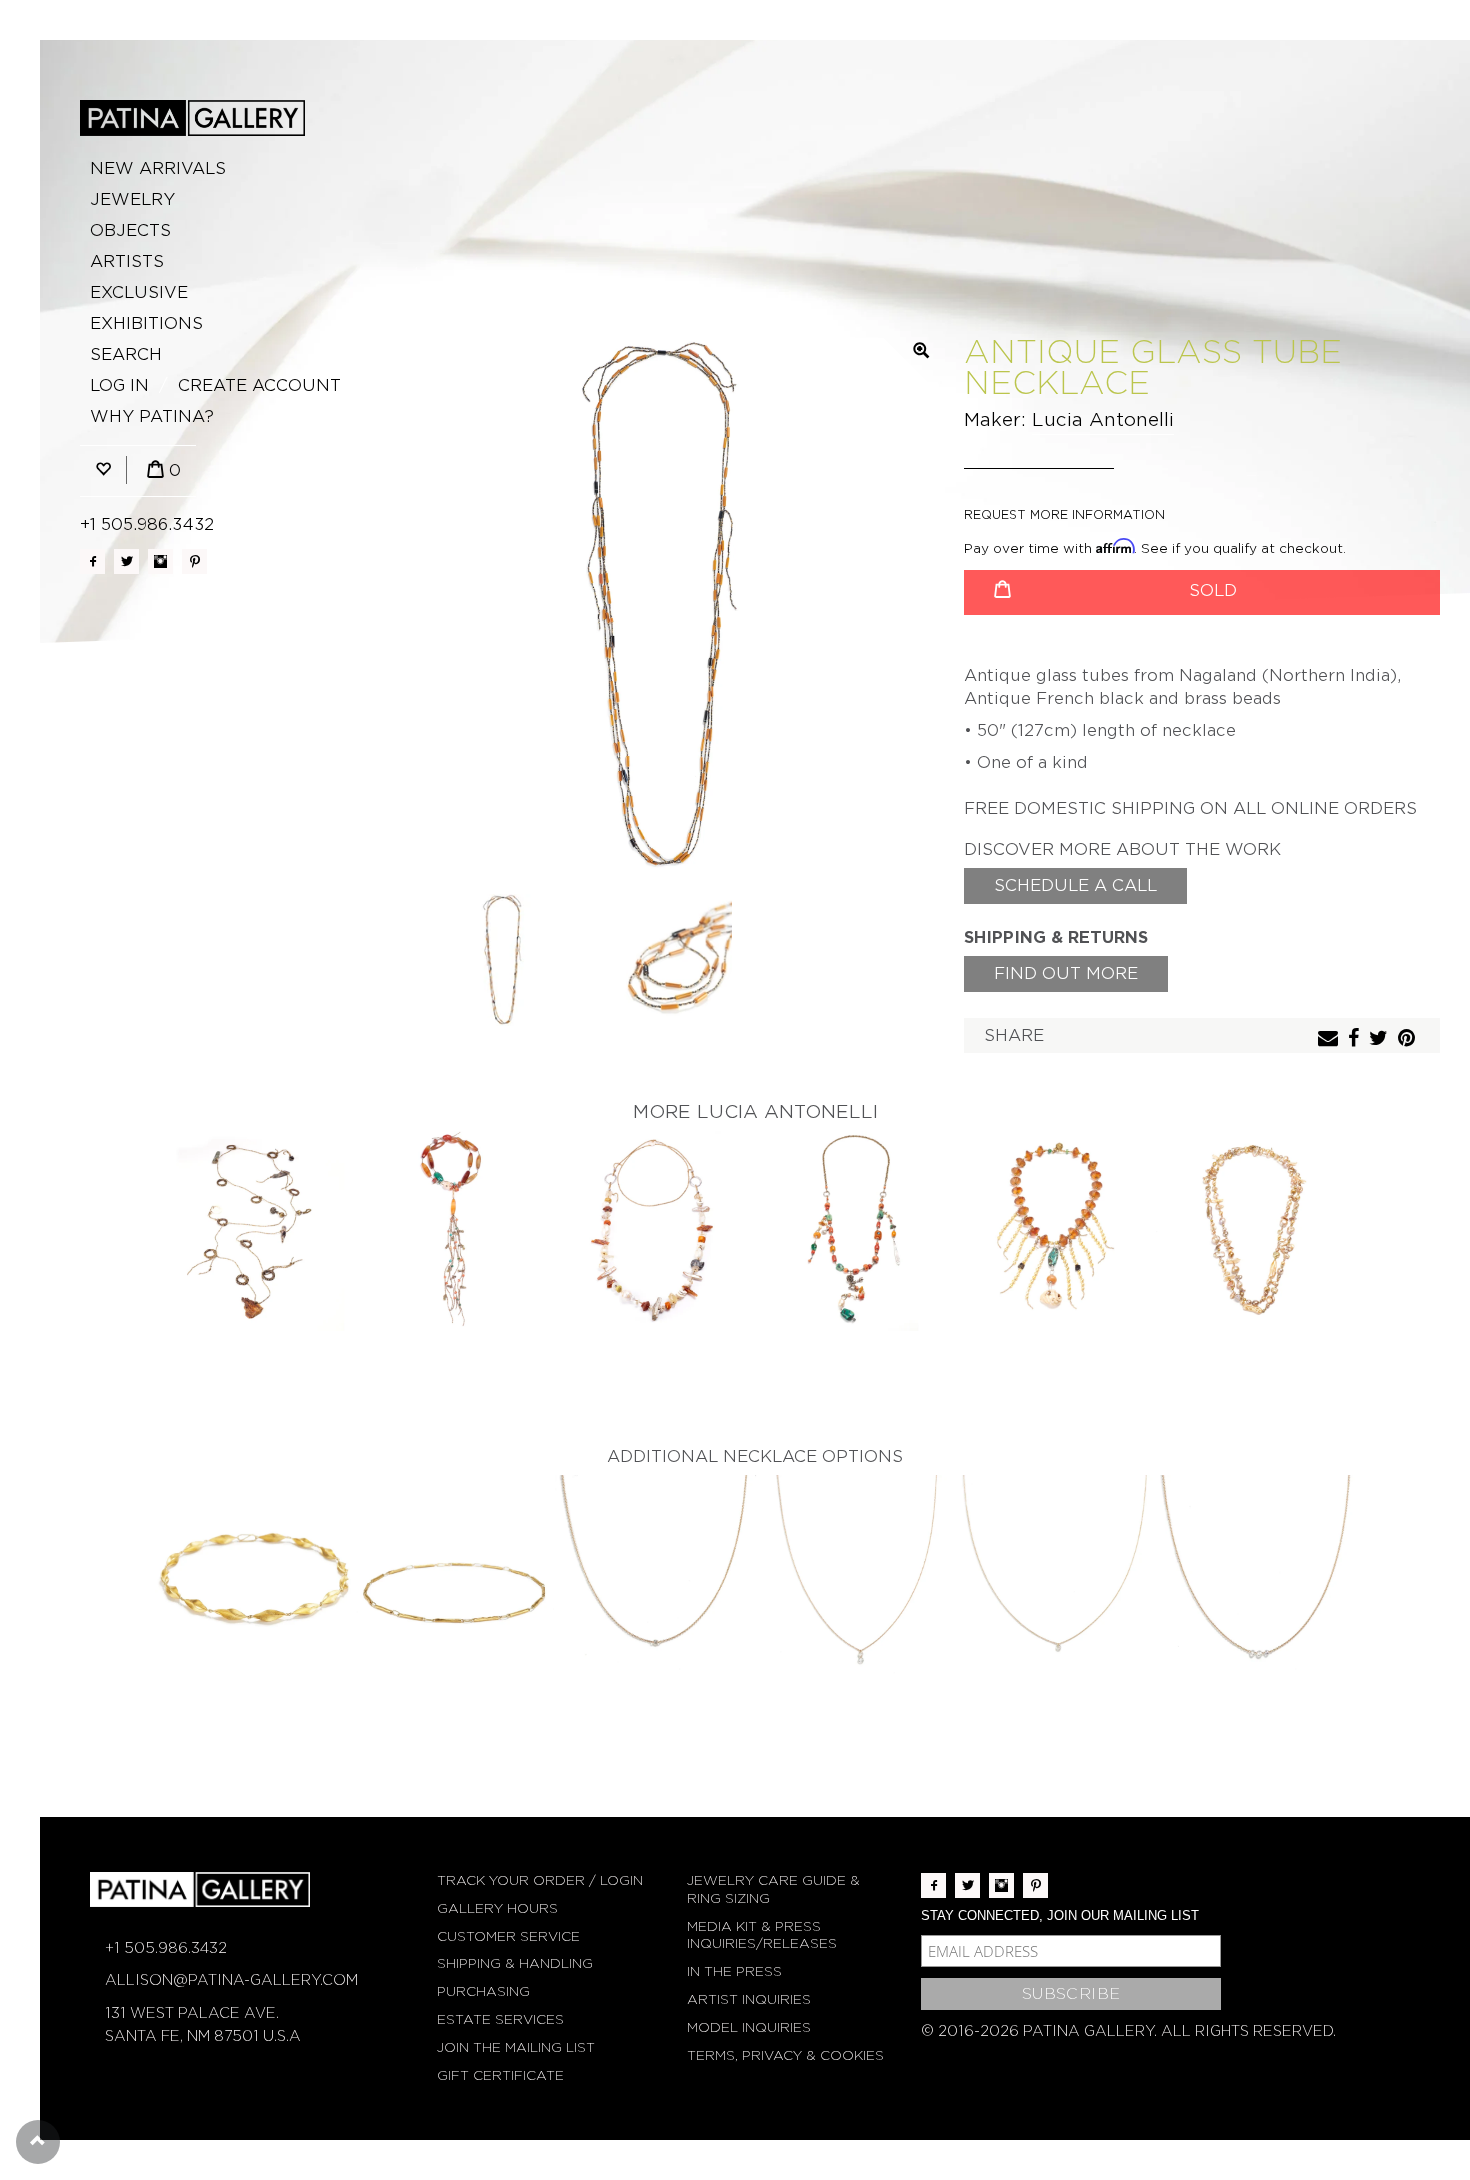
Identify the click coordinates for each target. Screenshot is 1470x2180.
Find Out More (1066, 973)
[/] (192, 118)
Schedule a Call (1075, 885)
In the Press (734, 1971)
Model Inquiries (749, 2027)
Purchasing (483, 1991)
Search (126, 354)
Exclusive (139, 292)
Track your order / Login (540, 1880)
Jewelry (132, 199)
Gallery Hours (497, 1908)
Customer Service (508, 1936)
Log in (119, 385)
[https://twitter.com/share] (1381, 1039)
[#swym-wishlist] (103, 470)
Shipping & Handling (515, 1963)
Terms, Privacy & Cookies (785, 2055)
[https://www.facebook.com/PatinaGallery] (92, 561)
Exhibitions (146, 323)
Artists (127, 261)
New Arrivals (158, 168)
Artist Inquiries (749, 1999)
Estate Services (500, 2019)
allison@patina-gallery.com (231, 1980)
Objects (130, 230)
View (255, 1232)
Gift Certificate (500, 2075)
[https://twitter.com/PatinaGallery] (126, 561)
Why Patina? (152, 416)
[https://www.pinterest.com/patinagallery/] (194, 561)
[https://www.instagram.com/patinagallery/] (160, 561)
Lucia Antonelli (1103, 419)
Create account (259, 385)
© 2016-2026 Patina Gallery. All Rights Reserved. (1128, 2031)
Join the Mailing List (516, 2047)
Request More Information (1064, 514)
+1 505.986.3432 (147, 524)
